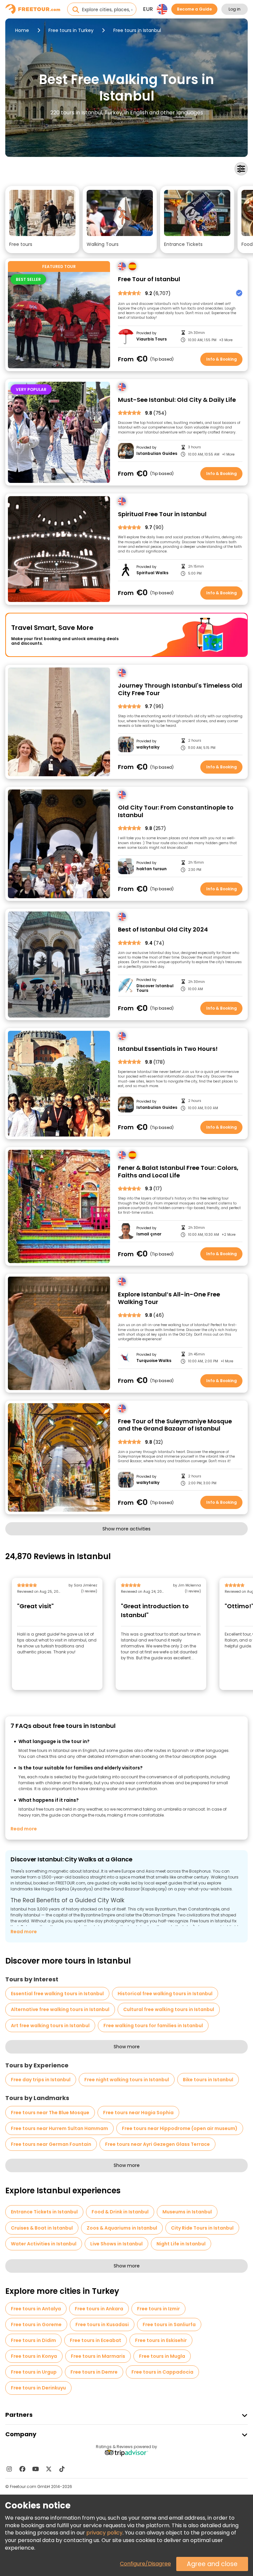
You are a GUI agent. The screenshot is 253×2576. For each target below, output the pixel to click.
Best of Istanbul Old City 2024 (163, 930)
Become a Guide (194, 9)
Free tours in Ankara (99, 2309)
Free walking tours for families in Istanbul (153, 2026)
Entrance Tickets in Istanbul (44, 2212)
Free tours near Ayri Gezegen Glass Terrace (157, 2144)
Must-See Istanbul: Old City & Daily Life (177, 400)
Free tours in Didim (33, 2340)
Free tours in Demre (94, 2372)
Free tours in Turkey (71, 30)
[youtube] (36, 2469)
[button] (42, 220)
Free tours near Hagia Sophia (138, 2113)
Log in (235, 9)
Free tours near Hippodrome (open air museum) (180, 2128)
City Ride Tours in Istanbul (202, 2228)
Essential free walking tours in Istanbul (57, 1994)
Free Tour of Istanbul (149, 279)
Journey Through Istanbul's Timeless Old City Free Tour (180, 689)
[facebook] (22, 2469)
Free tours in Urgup (34, 2372)
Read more (24, 1829)
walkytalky (148, 747)
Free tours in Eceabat (96, 2340)
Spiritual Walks (152, 573)
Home (22, 30)
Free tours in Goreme (36, 2324)
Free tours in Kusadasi (102, 2324)
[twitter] (49, 2469)
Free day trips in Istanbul (41, 2080)
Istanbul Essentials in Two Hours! (168, 1049)
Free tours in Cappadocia (162, 2372)
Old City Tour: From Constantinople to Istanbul (176, 811)
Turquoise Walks (154, 1361)
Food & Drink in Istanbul (120, 2212)
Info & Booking (222, 359)
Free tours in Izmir (158, 2309)
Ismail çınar (149, 1234)
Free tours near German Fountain (51, 2144)
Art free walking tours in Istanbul (50, 2026)
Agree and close (212, 2564)
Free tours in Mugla (162, 2356)
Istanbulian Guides (157, 454)
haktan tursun (152, 869)
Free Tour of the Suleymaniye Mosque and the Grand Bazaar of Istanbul (175, 1425)
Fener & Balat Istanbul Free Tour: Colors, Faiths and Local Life (178, 1172)
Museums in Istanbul (187, 2212)
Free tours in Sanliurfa (169, 2324)
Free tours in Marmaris (98, 2356)
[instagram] (9, 2469)
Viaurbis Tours (152, 339)
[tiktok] (62, 2469)
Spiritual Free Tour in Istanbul (162, 514)
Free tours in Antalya (36, 2309)
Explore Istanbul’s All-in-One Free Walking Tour (169, 1298)
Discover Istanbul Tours (155, 988)
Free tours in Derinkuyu (38, 2388)
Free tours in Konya (34, 2356)
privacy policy (104, 2533)
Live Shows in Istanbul (116, 2244)
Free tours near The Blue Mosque (50, 2113)
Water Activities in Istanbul (44, 2244)
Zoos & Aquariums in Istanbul (122, 2228)
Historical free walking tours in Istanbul (165, 1994)
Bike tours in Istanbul (208, 2080)
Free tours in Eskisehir (161, 2340)
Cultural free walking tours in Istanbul (169, 2009)
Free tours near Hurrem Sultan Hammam (59, 2128)
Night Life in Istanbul (181, 2244)
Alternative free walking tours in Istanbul (60, 2009)
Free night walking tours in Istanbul (127, 2080)
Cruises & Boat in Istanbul (42, 2228)
